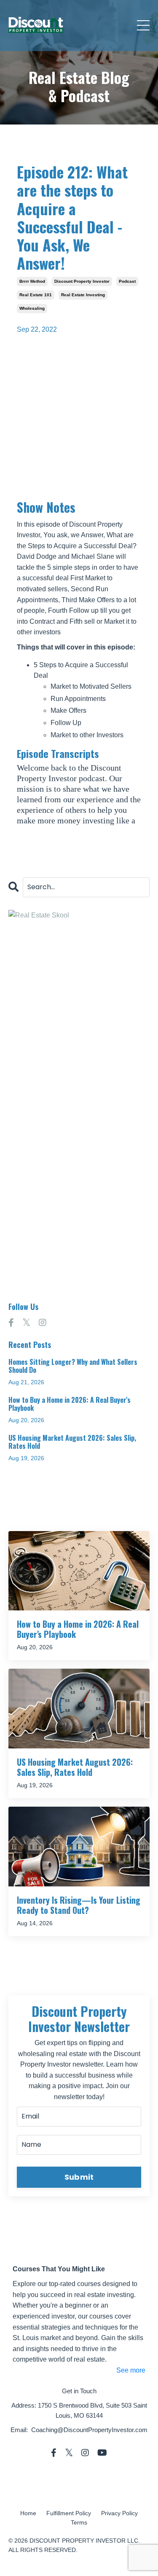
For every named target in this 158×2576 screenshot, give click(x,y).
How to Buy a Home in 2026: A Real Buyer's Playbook (70, 1404)
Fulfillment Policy (69, 2513)
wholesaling (32, 308)
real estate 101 (36, 295)
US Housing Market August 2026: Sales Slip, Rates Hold (72, 1442)
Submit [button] (79, 2177)
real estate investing (83, 295)
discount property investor (82, 281)
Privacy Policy (119, 2513)
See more (131, 2370)
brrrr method (32, 281)
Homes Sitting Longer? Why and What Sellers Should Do (73, 1366)
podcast (127, 281)
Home (28, 2513)
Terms (79, 2522)
